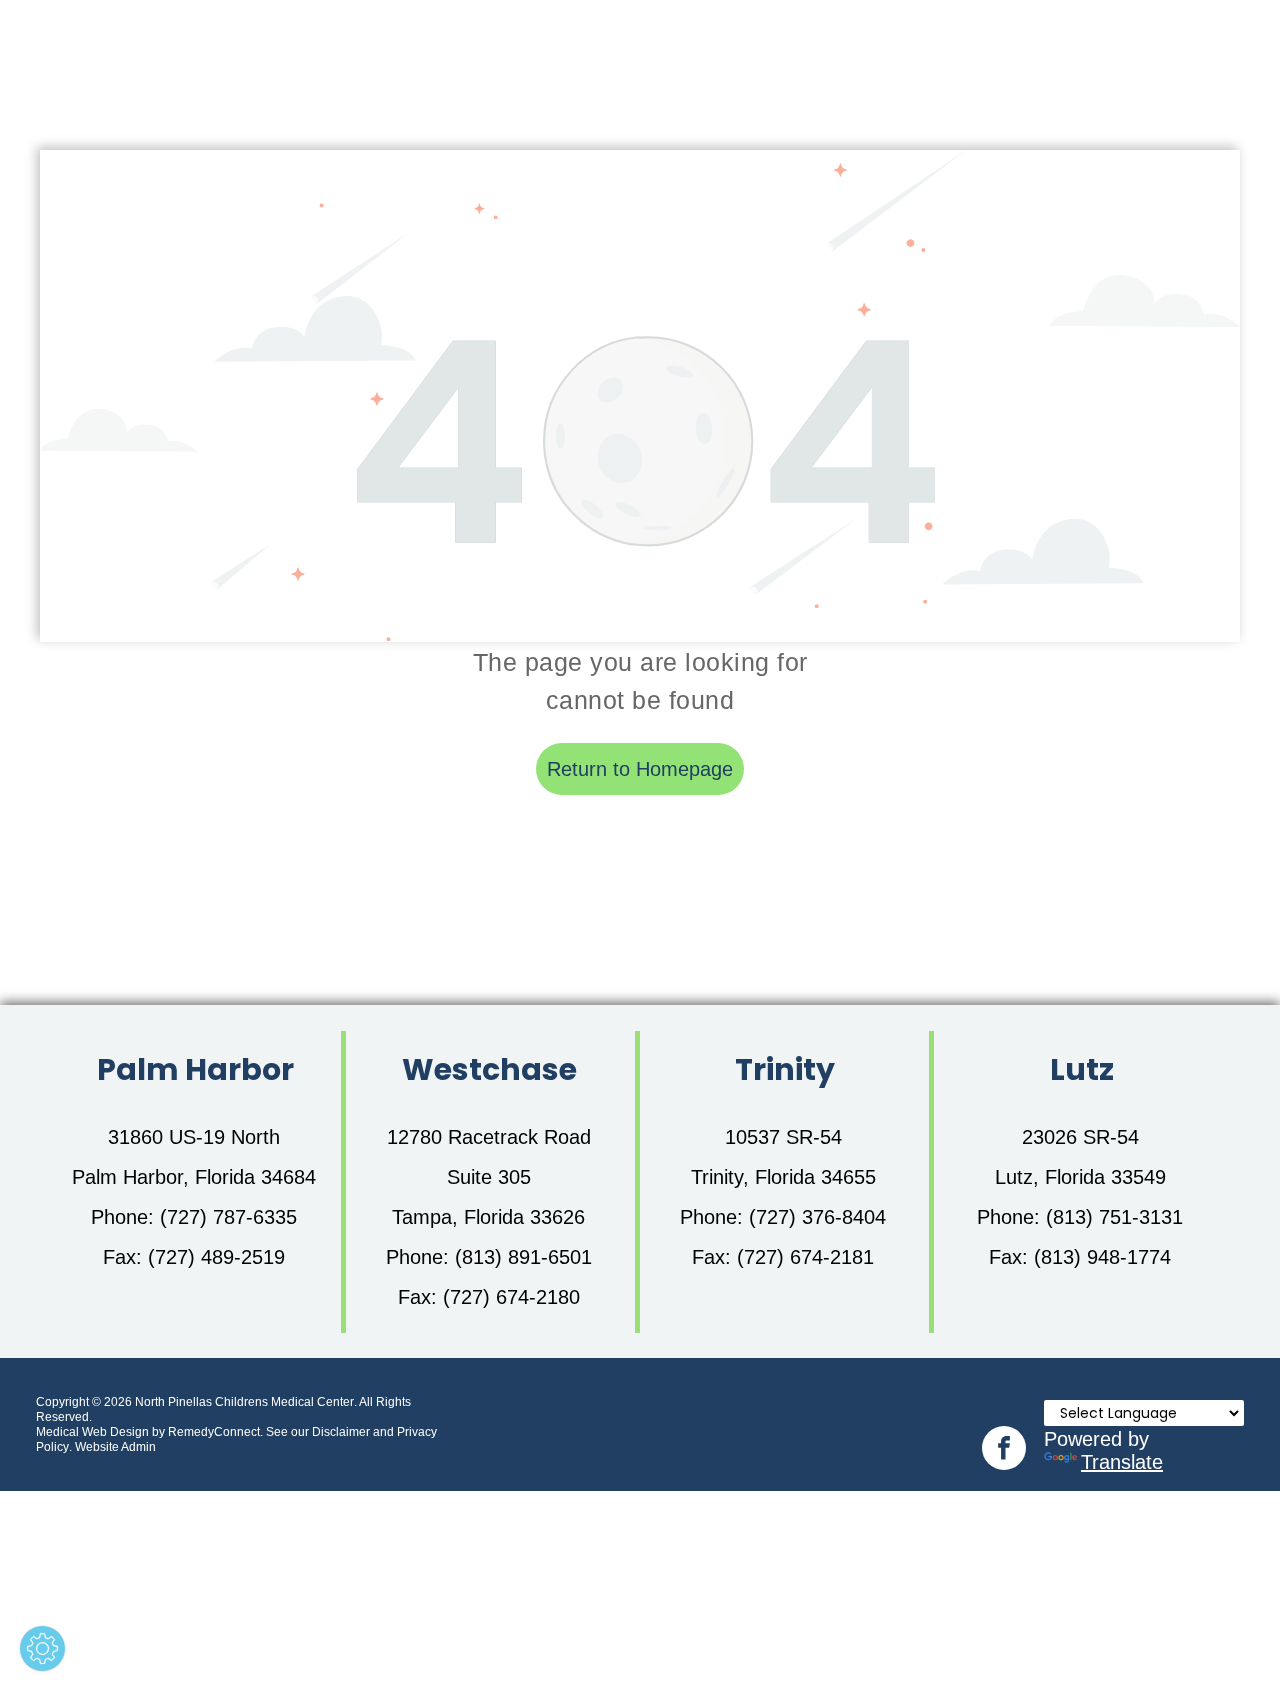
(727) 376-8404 (817, 1217)
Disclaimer (341, 1432)
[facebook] (1004, 1450)
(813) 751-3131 (1114, 1217)
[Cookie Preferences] (42, 1648)
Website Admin (115, 1447)
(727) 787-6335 (228, 1217)
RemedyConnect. (215, 1432)
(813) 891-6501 (523, 1257)
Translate (1122, 1462)
